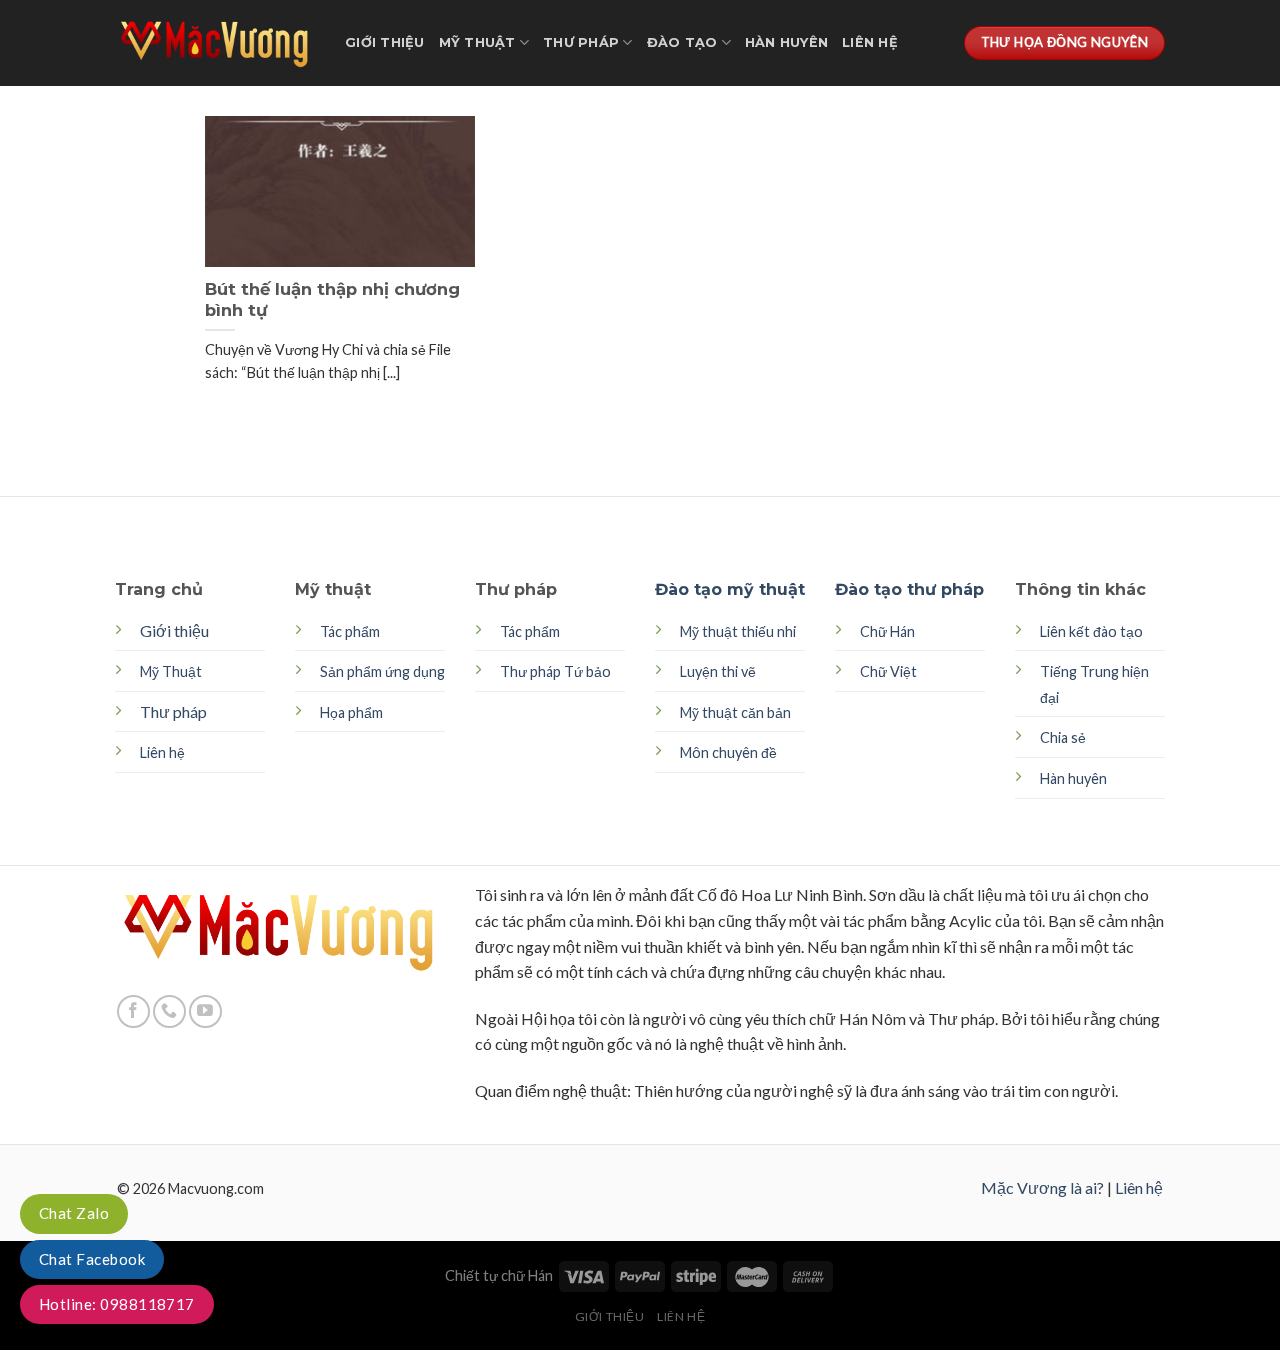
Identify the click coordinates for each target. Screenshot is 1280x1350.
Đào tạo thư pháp (909, 589)
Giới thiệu (385, 42)
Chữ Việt (888, 671)
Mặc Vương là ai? (1042, 1187)
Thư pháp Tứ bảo (555, 671)
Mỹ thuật (477, 42)
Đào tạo (682, 42)
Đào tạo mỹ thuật (730, 589)
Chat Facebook (92, 1259)
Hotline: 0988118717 (117, 1304)
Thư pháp (581, 42)
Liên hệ (870, 42)
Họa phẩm (351, 712)
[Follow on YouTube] (205, 1011)
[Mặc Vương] (215, 43)
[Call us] (169, 1011)
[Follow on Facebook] (133, 1011)
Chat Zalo (74, 1213)
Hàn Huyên (786, 42)
